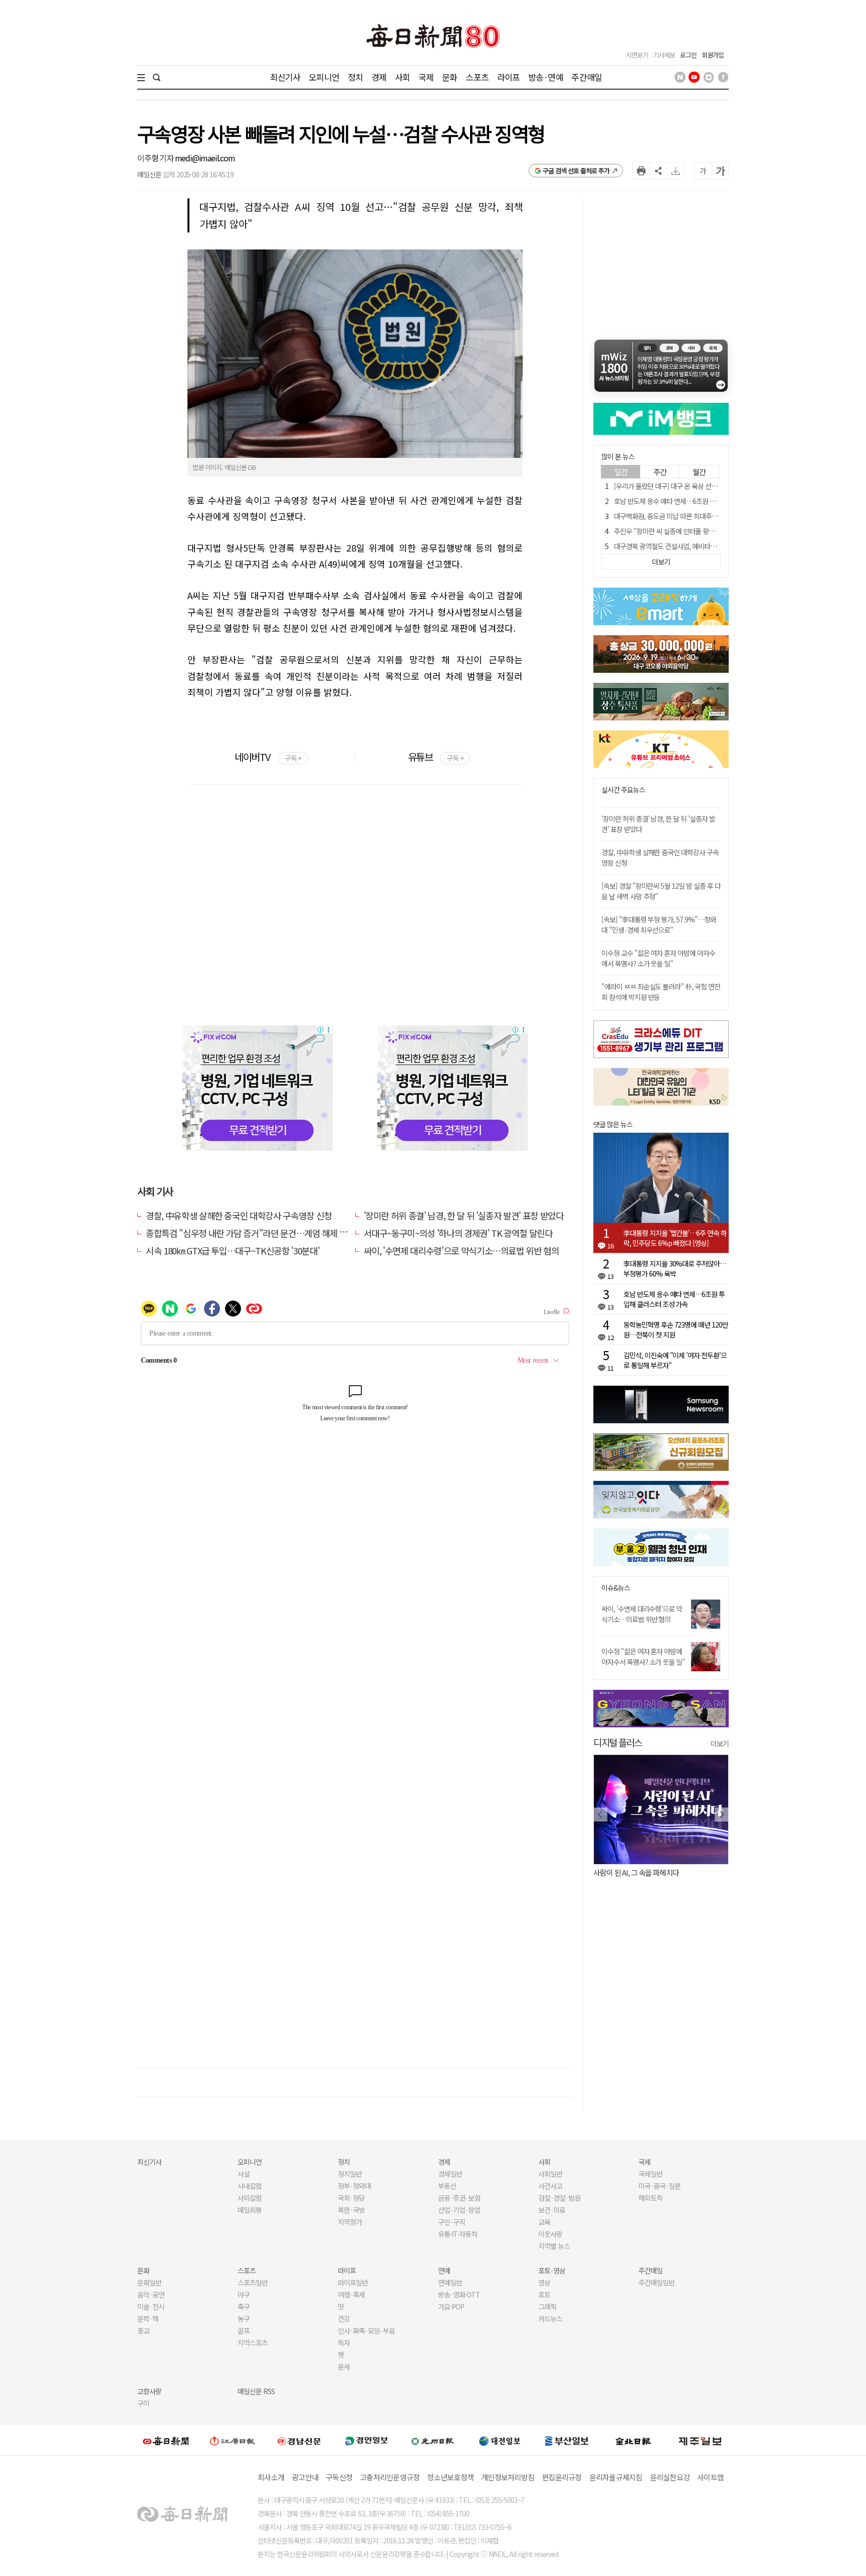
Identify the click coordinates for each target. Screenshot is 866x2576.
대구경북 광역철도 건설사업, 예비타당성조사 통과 (681, 546)
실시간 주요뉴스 (623, 790)
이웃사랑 (550, 2234)
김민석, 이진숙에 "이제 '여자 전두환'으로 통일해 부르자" (675, 1360)
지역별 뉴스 (554, 2246)
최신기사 (285, 77)
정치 (355, 77)
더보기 (720, 1743)
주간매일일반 (657, 2282)
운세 (344, 2367)
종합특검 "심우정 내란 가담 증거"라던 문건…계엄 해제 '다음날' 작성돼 (269, 1233)
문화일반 (149, 2282)
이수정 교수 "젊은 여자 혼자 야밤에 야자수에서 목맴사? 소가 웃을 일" (658, 958)
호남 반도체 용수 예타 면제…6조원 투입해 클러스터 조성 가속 (697, 501)
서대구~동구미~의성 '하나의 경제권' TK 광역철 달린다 (458, 1233)
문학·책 (148, 2319)
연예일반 (450, 2282)
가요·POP (451, 2306)
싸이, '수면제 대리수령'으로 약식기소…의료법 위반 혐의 (462, 1250)
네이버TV (268, 757)
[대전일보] (500, 2440)
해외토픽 (651, 2198)
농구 (244, 2319)
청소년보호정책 (450, 2477)
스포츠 (477, 77)
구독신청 (339, 2477)
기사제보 (664, 55)
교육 (544, 2222)
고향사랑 (149, 2391)
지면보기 (637, 55)
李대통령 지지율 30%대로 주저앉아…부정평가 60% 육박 (675, 1268)
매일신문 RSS (256, 2391)
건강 (344, 2319)
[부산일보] (567, 2440)
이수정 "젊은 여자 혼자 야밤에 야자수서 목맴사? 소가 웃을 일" (643, 1656)
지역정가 (350, 2222)
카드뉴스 (550, 2319)
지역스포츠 (253, 2343)
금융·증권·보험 (459, 2198)
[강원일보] (233, 2440)
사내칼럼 (250, 2186)
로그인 (688, 55)
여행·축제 (351, 2294)
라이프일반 (353, 2282)
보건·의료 (552, 2210)
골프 (244, 2331)
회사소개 (271, 2477)
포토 (544, 2294)
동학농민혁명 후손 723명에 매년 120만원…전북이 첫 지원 (676, 1330)
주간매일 (587, 77)
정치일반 (350, 2174)
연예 (444, 2270)
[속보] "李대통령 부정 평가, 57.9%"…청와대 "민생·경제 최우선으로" (659, 925)
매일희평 (250, 2210)
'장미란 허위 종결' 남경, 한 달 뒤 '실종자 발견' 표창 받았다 (464, 1215)
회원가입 (713, 55)
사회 (402, 77)
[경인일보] (366, 2440)
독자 (344, 2343)
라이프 (508, 77)
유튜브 (436, 757)
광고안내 (305, 2477)
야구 (244, 2294)
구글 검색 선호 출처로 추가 (576, 171)
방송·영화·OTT (459, 2294)
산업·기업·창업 (459, 2210)
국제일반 (651, 2174)
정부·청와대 (354, 2186)
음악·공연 (151, 2294)
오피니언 (324, 77)
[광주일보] (433, 2440)
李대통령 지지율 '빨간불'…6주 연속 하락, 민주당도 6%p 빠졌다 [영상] (675, 1238)
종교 (143, 2331)
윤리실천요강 (670, 2477)
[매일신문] (166, 2440)
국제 (426, 77)
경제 (379, 77)
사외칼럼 (250, 2198)
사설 (244, 2174)
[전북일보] (633, 2440)
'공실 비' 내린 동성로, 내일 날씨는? (642, 1872)
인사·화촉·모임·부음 (366, 2331)
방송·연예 (546, 77)
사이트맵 (710, 2477)
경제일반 (450, 2174)
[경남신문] (299, 2440)
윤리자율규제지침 (616, 2477)
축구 (244, 2306)
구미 (143, 2403)
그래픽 (547, 2306)
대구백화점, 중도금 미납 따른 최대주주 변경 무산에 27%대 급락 (700, 516)
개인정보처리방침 (508, 2477)
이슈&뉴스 (616, 1588)
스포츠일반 (253, 2282)
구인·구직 (452, 2222)
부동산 (447, 2186)
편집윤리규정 (562, 2477)
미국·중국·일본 (660, 2186)
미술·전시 (151, 2306)
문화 (450, 77)
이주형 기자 (156, 158)
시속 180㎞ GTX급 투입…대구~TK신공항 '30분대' (233, 1250)
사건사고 (550, 2186)
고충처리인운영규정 (390, 2477)
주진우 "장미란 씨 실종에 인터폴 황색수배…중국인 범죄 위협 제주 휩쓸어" (714, 531)
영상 (544, 2282)
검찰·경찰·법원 (559, 2198)
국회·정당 (351, 2198)
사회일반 (550, 2174)
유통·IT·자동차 (458, 2234)
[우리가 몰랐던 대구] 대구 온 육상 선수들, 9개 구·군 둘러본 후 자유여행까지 (715, 486)
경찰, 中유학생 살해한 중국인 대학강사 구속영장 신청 (239, 1215)
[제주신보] (700, 2440)
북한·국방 (351, 2210)
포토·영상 (552, 2270)
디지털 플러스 (618, 1742)
